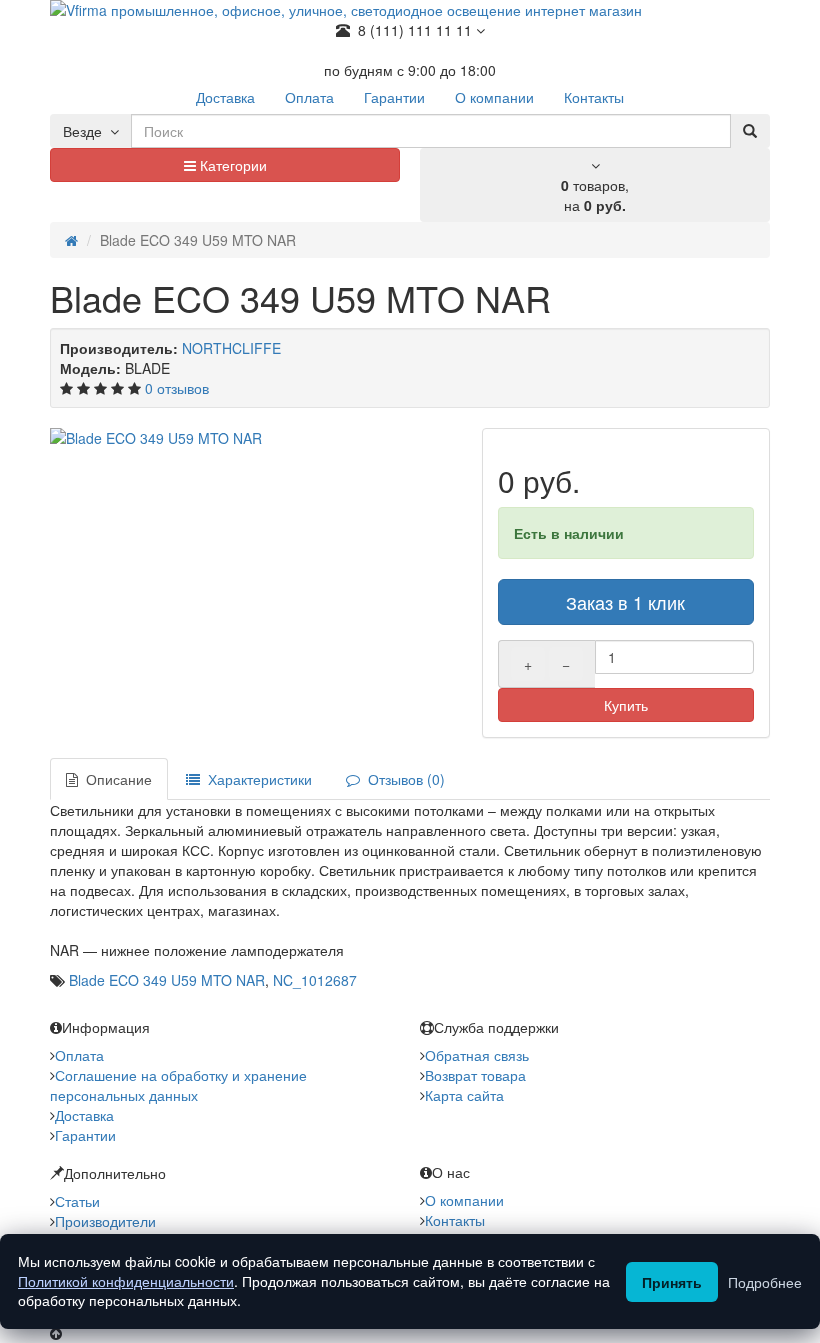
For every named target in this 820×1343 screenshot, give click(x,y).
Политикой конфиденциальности (126, 1281)
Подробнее (765, 1282)
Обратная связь (477, 1055)
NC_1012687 (315, 980)
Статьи (77, 1201)
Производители (105, 1221)
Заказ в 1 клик (625, 602)
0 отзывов (177, 388)
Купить (626, 705)
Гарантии (85, 1135)
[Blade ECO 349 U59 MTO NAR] (256, 438)
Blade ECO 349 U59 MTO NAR (167, 980)
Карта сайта (464, 1095)
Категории (231, 165)
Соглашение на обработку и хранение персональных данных (178, 1085)
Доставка (84, 1115)
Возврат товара (475, 1075)
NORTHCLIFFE (231, 348)
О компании (464, 1200)
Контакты (455, 1220)
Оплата (79, 1055)
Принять (672, 1282)
